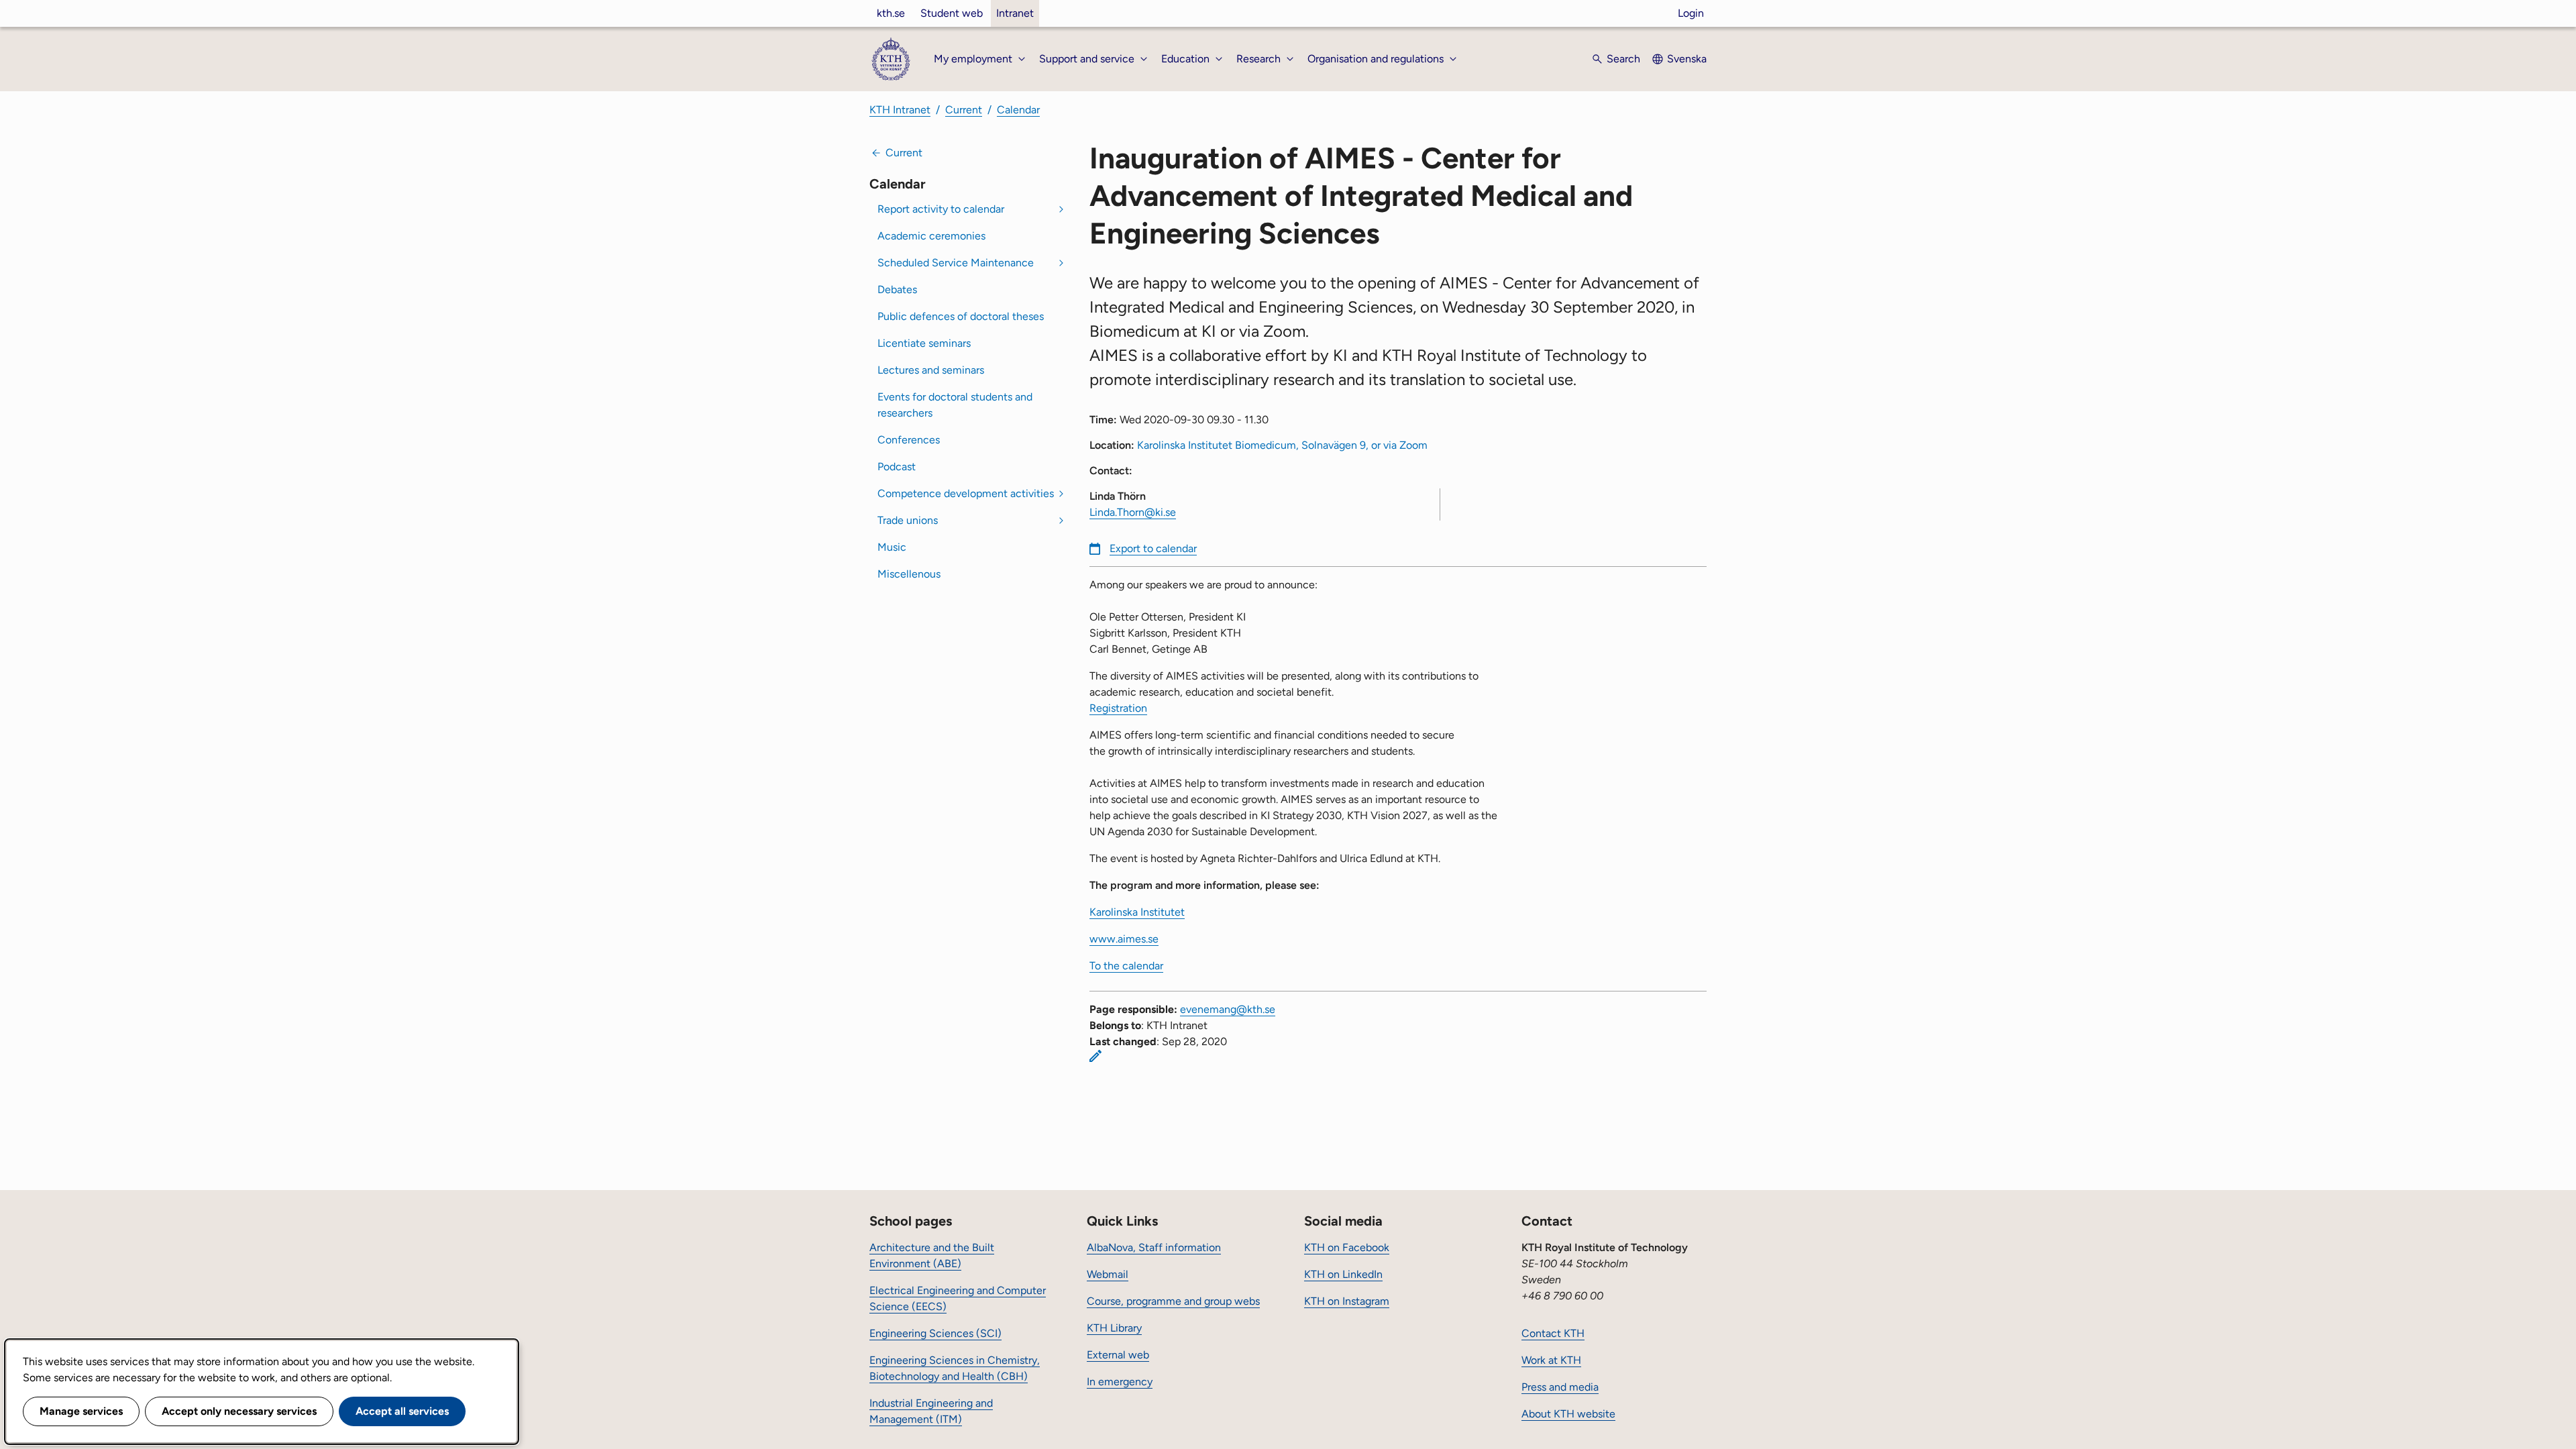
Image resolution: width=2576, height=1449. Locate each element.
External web (1118, 1355)
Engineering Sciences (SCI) (935, 1333)
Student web (952, 13)
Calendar (1018, 110)
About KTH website (1568, 1414)
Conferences (909, 440)
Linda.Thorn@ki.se (1133, 512)
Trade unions (908, 520)
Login (1691, 13)
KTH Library (1114, 1328)
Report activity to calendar (941, 209)
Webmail (1108, 1274)
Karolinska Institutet (1137, 912)
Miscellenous (909, 574)
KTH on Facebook (1347, 1247)
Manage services (81, 1411)
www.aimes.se (1124, 939)
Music (892, 547)
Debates (897, 289)
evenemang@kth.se (1228, 1009)
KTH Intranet (900, 110)
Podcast (897, 467)
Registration (1118, 708)
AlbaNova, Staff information (1154, 1247)
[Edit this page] (1095, 1056)
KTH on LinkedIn (1343, 1274)
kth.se (891, 13)
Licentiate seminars (924, 343)
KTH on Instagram (1347, 1301)
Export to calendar (1153, 548)
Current (964, 110)
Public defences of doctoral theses (961, 316)
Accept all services (402, 1411)
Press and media (1560, 1387)
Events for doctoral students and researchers (955, 405)
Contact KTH (1553, 1333)
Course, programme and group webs (1173, 1301)
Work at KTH (1551, 1360)
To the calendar (1126, 966)
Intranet (1015, 13)
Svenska (1687, 59)
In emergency (1120, 1382)
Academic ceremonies (931, 236)
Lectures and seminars (931, 370)
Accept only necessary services (239, 1411)
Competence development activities (966, 493)
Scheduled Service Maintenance (956, 263)
